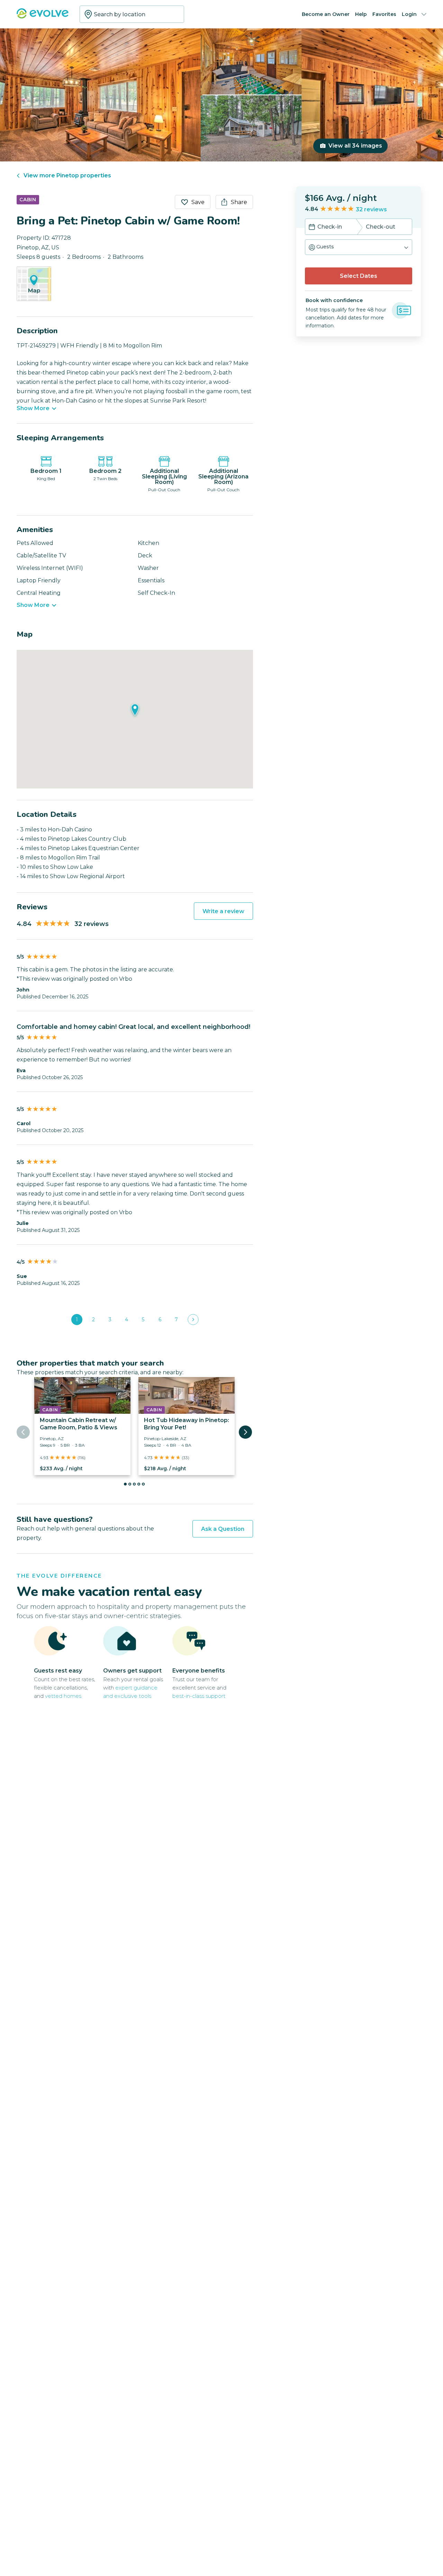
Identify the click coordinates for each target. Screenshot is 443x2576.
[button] (359, 247)
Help (361, 14)
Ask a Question (223, 1529)
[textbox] (132, 14)
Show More (33, 408)
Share (239, 202)
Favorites (384, 14)
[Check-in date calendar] (312, 228)
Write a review (223, 911)
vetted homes (63, 1696)
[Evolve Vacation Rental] (43, 17)
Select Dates (359, 276)
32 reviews (371, 209)
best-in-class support (199, 1696)
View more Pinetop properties (67, 175)
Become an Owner (326, 14)
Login (409, 14)
